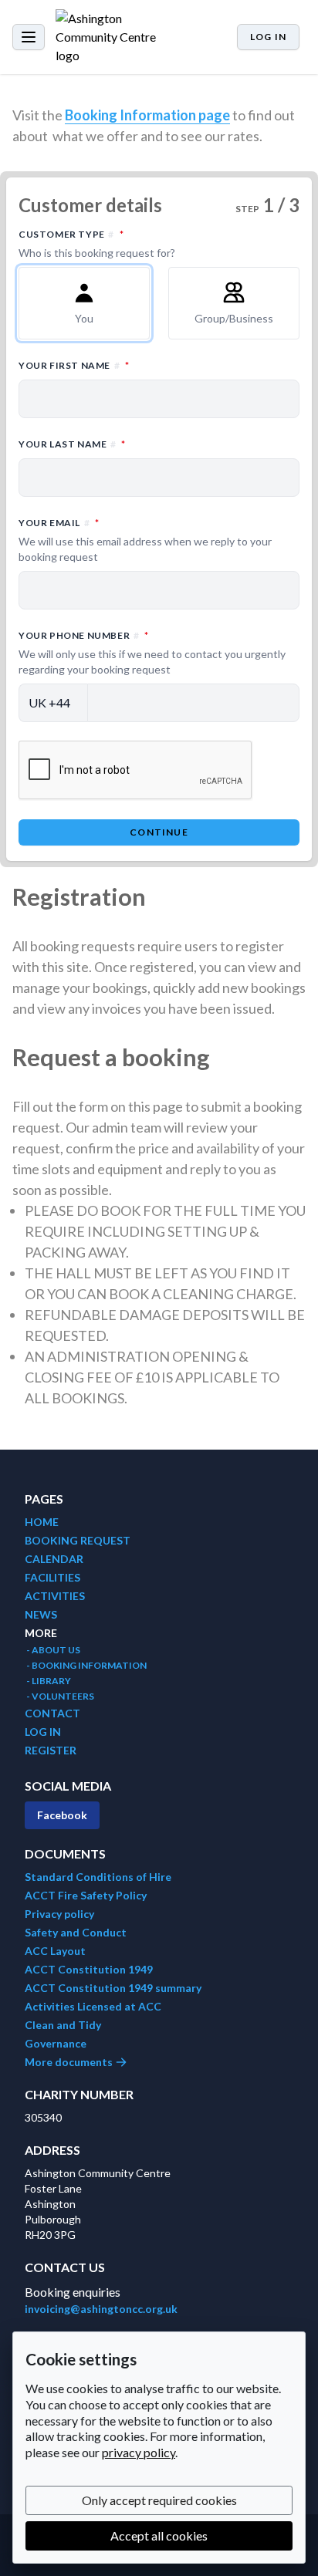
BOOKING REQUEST (78, 1540)
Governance (56, 2043)
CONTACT (52, 1713)
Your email (145, 540)
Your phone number (152, 652)
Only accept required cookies (159, 2500)
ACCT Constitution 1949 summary (113, 1988)
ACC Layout (55, 1951)
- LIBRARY (48, 1681)
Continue (159, 832)
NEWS (41, 1614)
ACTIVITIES (55, 1596)
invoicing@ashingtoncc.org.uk (101, 2309)
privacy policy (139, 2452)
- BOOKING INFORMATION (86, 1665)
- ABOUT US (52, 1650)
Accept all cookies (159, 2535)
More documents (70, 2062)
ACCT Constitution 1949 (89, 1969)
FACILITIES (52, 1577)
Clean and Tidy (63, 2025)
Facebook (62, 1815)
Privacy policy (59, 1914)
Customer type (139, 243)
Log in (268, 37)
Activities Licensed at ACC (93, 2006)
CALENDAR (54, 1559)
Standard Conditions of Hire (98, 1877)
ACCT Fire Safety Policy (86, 1895)
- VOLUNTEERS (59, 1696)
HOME (42, 1522)
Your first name (142, 365)
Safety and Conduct (76, 1932)
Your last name (140, 444)
